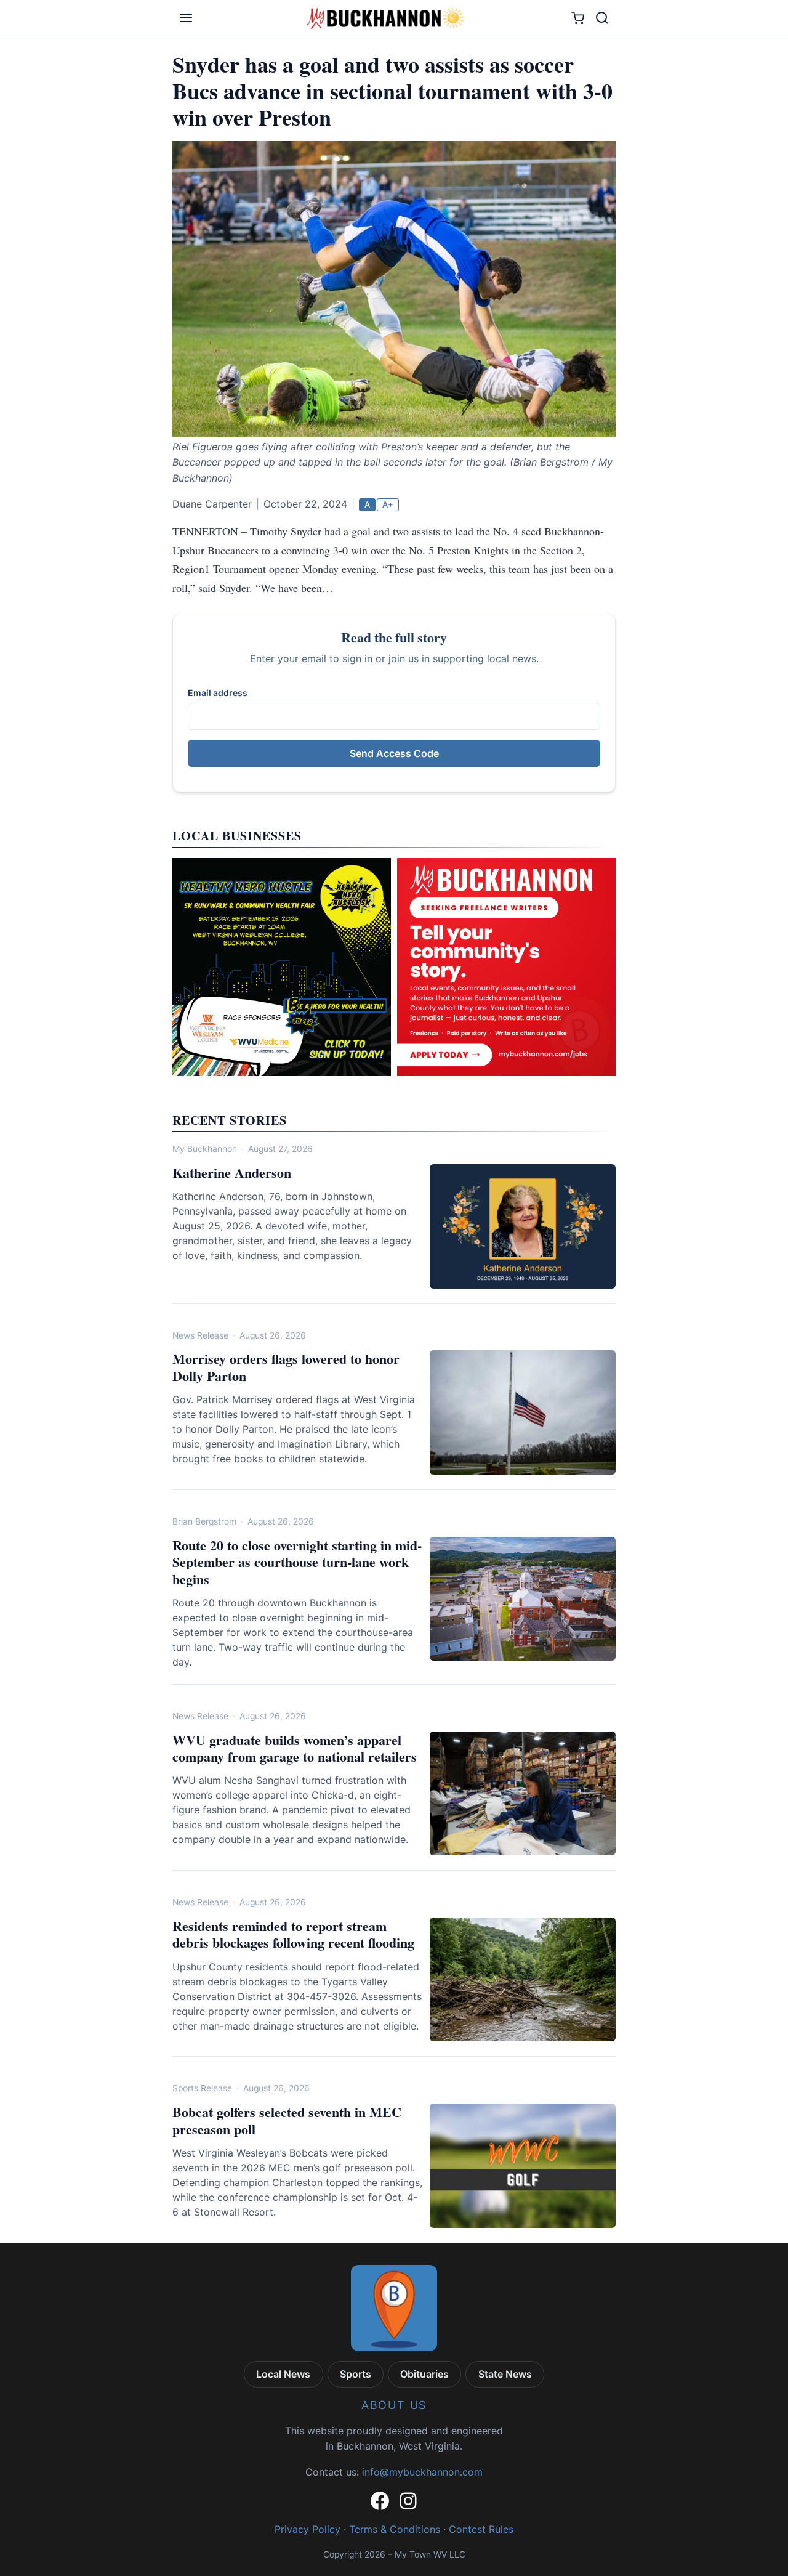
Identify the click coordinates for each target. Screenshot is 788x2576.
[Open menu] (186, 18)
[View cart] (578, 18)
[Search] (602, 18)
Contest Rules (481, 2529)
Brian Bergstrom (204, 1521)
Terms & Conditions (395, 2529)
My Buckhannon (205, 1149)
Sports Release (202, 2088)
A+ (388, 504)
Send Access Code (394, 753)
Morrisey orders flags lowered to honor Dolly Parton (286, 1367)
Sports (356, 2374)
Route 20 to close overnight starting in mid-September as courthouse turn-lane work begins (297, 1562)
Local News (283, 2374)
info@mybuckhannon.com (422, 2472)
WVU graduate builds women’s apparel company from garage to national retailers (295, 1748)
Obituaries (424, 2374)
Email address (218, 693)
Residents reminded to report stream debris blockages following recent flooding (293, 1934)
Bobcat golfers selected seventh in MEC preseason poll (287, 2120)
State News (505, 2374)
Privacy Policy (308, 2529)
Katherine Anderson (232, 1173)
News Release (200, 1335)
